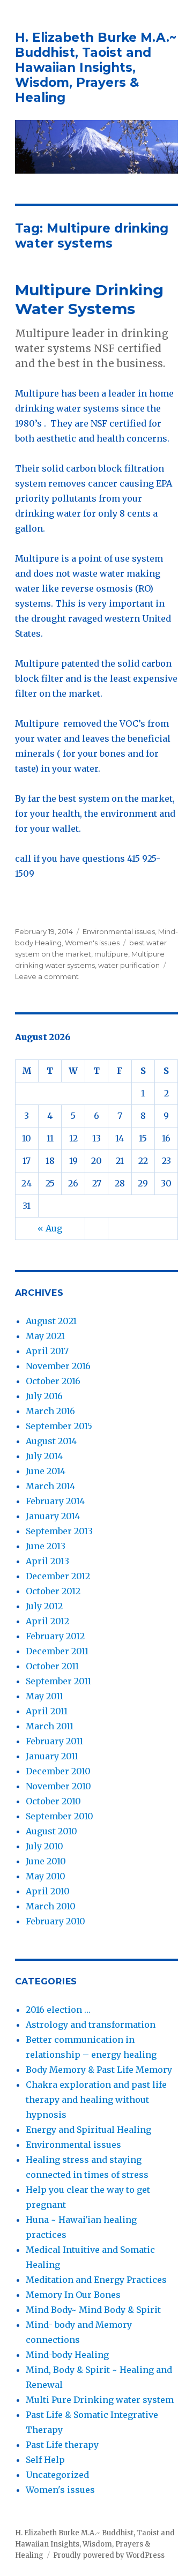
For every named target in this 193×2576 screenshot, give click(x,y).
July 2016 (44, 1396)
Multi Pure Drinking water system (100, 2400)
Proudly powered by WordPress (109, 2555)
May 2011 (44, 1696)
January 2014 (53, 1516)
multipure (111, 954)
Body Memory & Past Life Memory (99, 2070)
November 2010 (58, 1786)
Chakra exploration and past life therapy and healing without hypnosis (96, 2100)
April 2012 (47, 1621)
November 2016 (58, 1366)
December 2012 (58, 1576)
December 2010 (58, 1771)
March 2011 (50, 1726)
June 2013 (46, 1546)
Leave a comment (47, 976)
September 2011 (58, 1681)
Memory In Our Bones (73, 2295)
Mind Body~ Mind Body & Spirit (93, 2310)
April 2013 (47, 1561)
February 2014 (55, 1501)
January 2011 (52, 1756)
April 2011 (47, 1711)
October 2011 (52, 1666)
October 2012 (53, 1591)
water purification (129, 965)
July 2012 (44, 1606)
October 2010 (53, 1801)
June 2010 (46, 1861)
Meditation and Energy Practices (96, 2280)
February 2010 (55, 1921)
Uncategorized (57, 2475)
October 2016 (53, 1381)
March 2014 (50, 1486)
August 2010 (51, 1831)
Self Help (45, 2460)
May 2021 (45, 1336)
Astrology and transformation (91, 2025)
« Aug (50, 1228)
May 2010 (46, 1876)
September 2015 (59, 1426)
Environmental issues (119, 931)
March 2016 (50, 1411)
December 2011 (57, 1651)
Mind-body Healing (67, 2355)
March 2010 (51, 1906)
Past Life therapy (62, 2445)
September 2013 (59, 1531)
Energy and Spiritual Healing (88, 2130)
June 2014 (46, 1471)
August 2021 (51, 1321)
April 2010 (48, 1891)
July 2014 (44, 1456)
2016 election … (58, 2010)
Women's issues (92, 943)
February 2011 (54, 1741)
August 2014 (51, 1441)
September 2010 (60, 1816)
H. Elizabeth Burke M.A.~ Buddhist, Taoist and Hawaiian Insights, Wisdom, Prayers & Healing (96, 68)
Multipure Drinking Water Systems (89, 299)
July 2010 (44, 1846)
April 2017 (47, 1351)
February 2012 (55, 1636)
